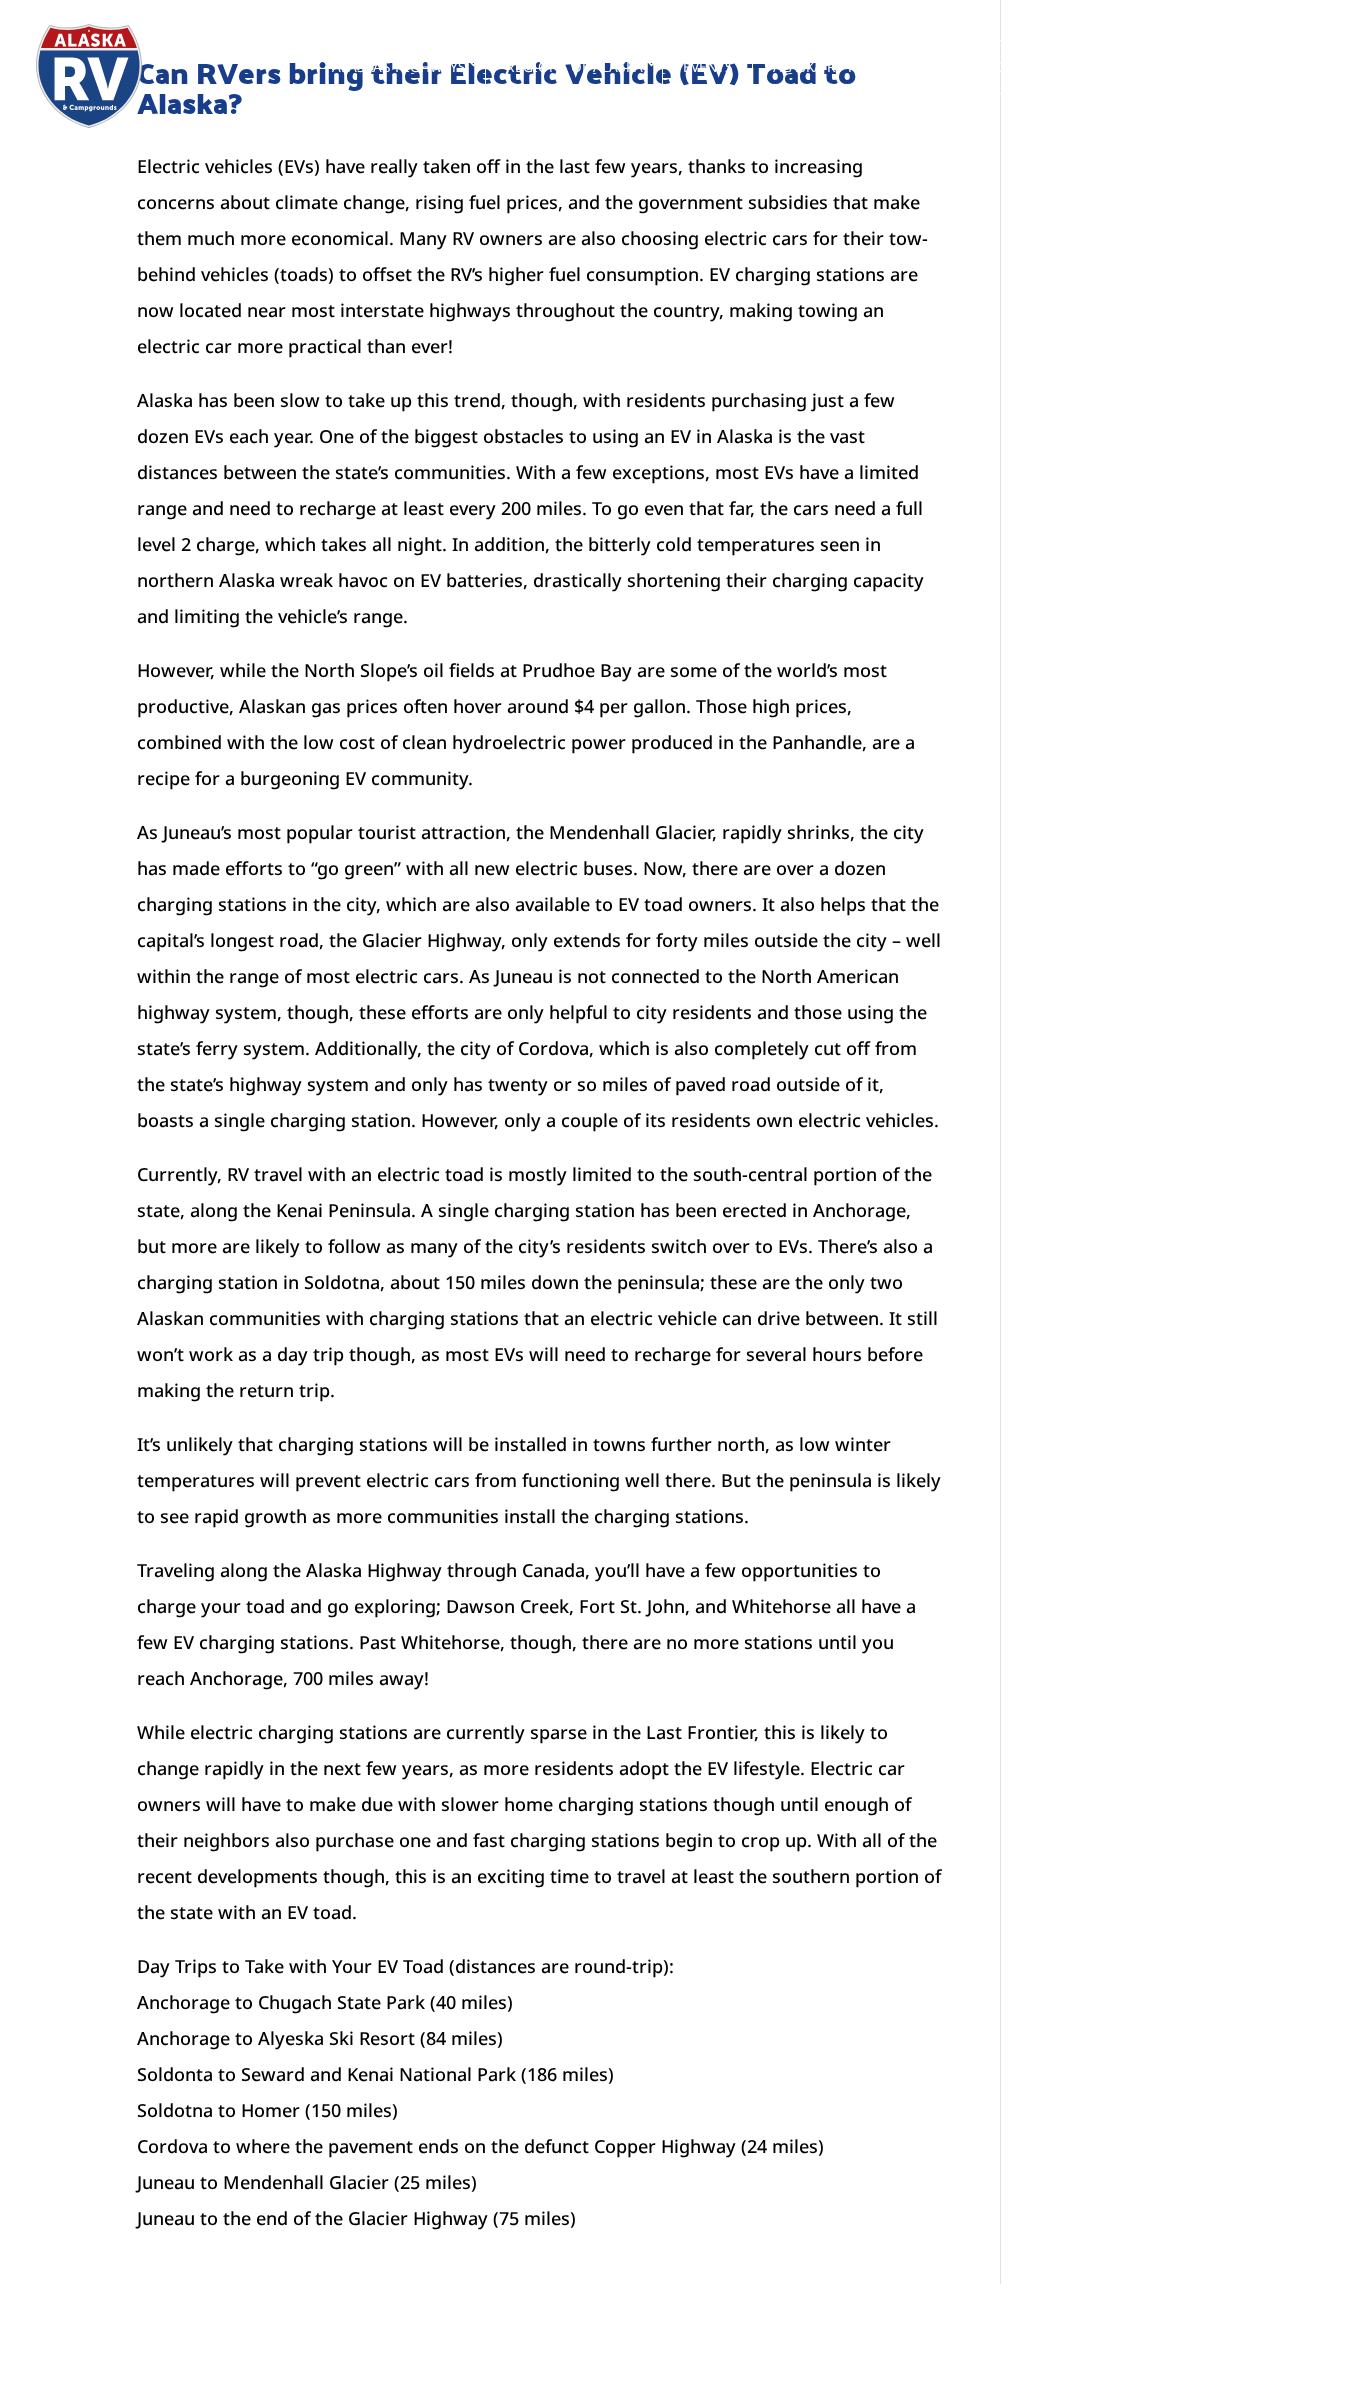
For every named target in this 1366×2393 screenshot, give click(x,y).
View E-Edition (1246, 66)
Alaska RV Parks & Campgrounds (893, 66)
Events (708, 66)
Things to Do (1103, 66)
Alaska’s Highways (399, 66)
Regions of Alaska (574, 66)
